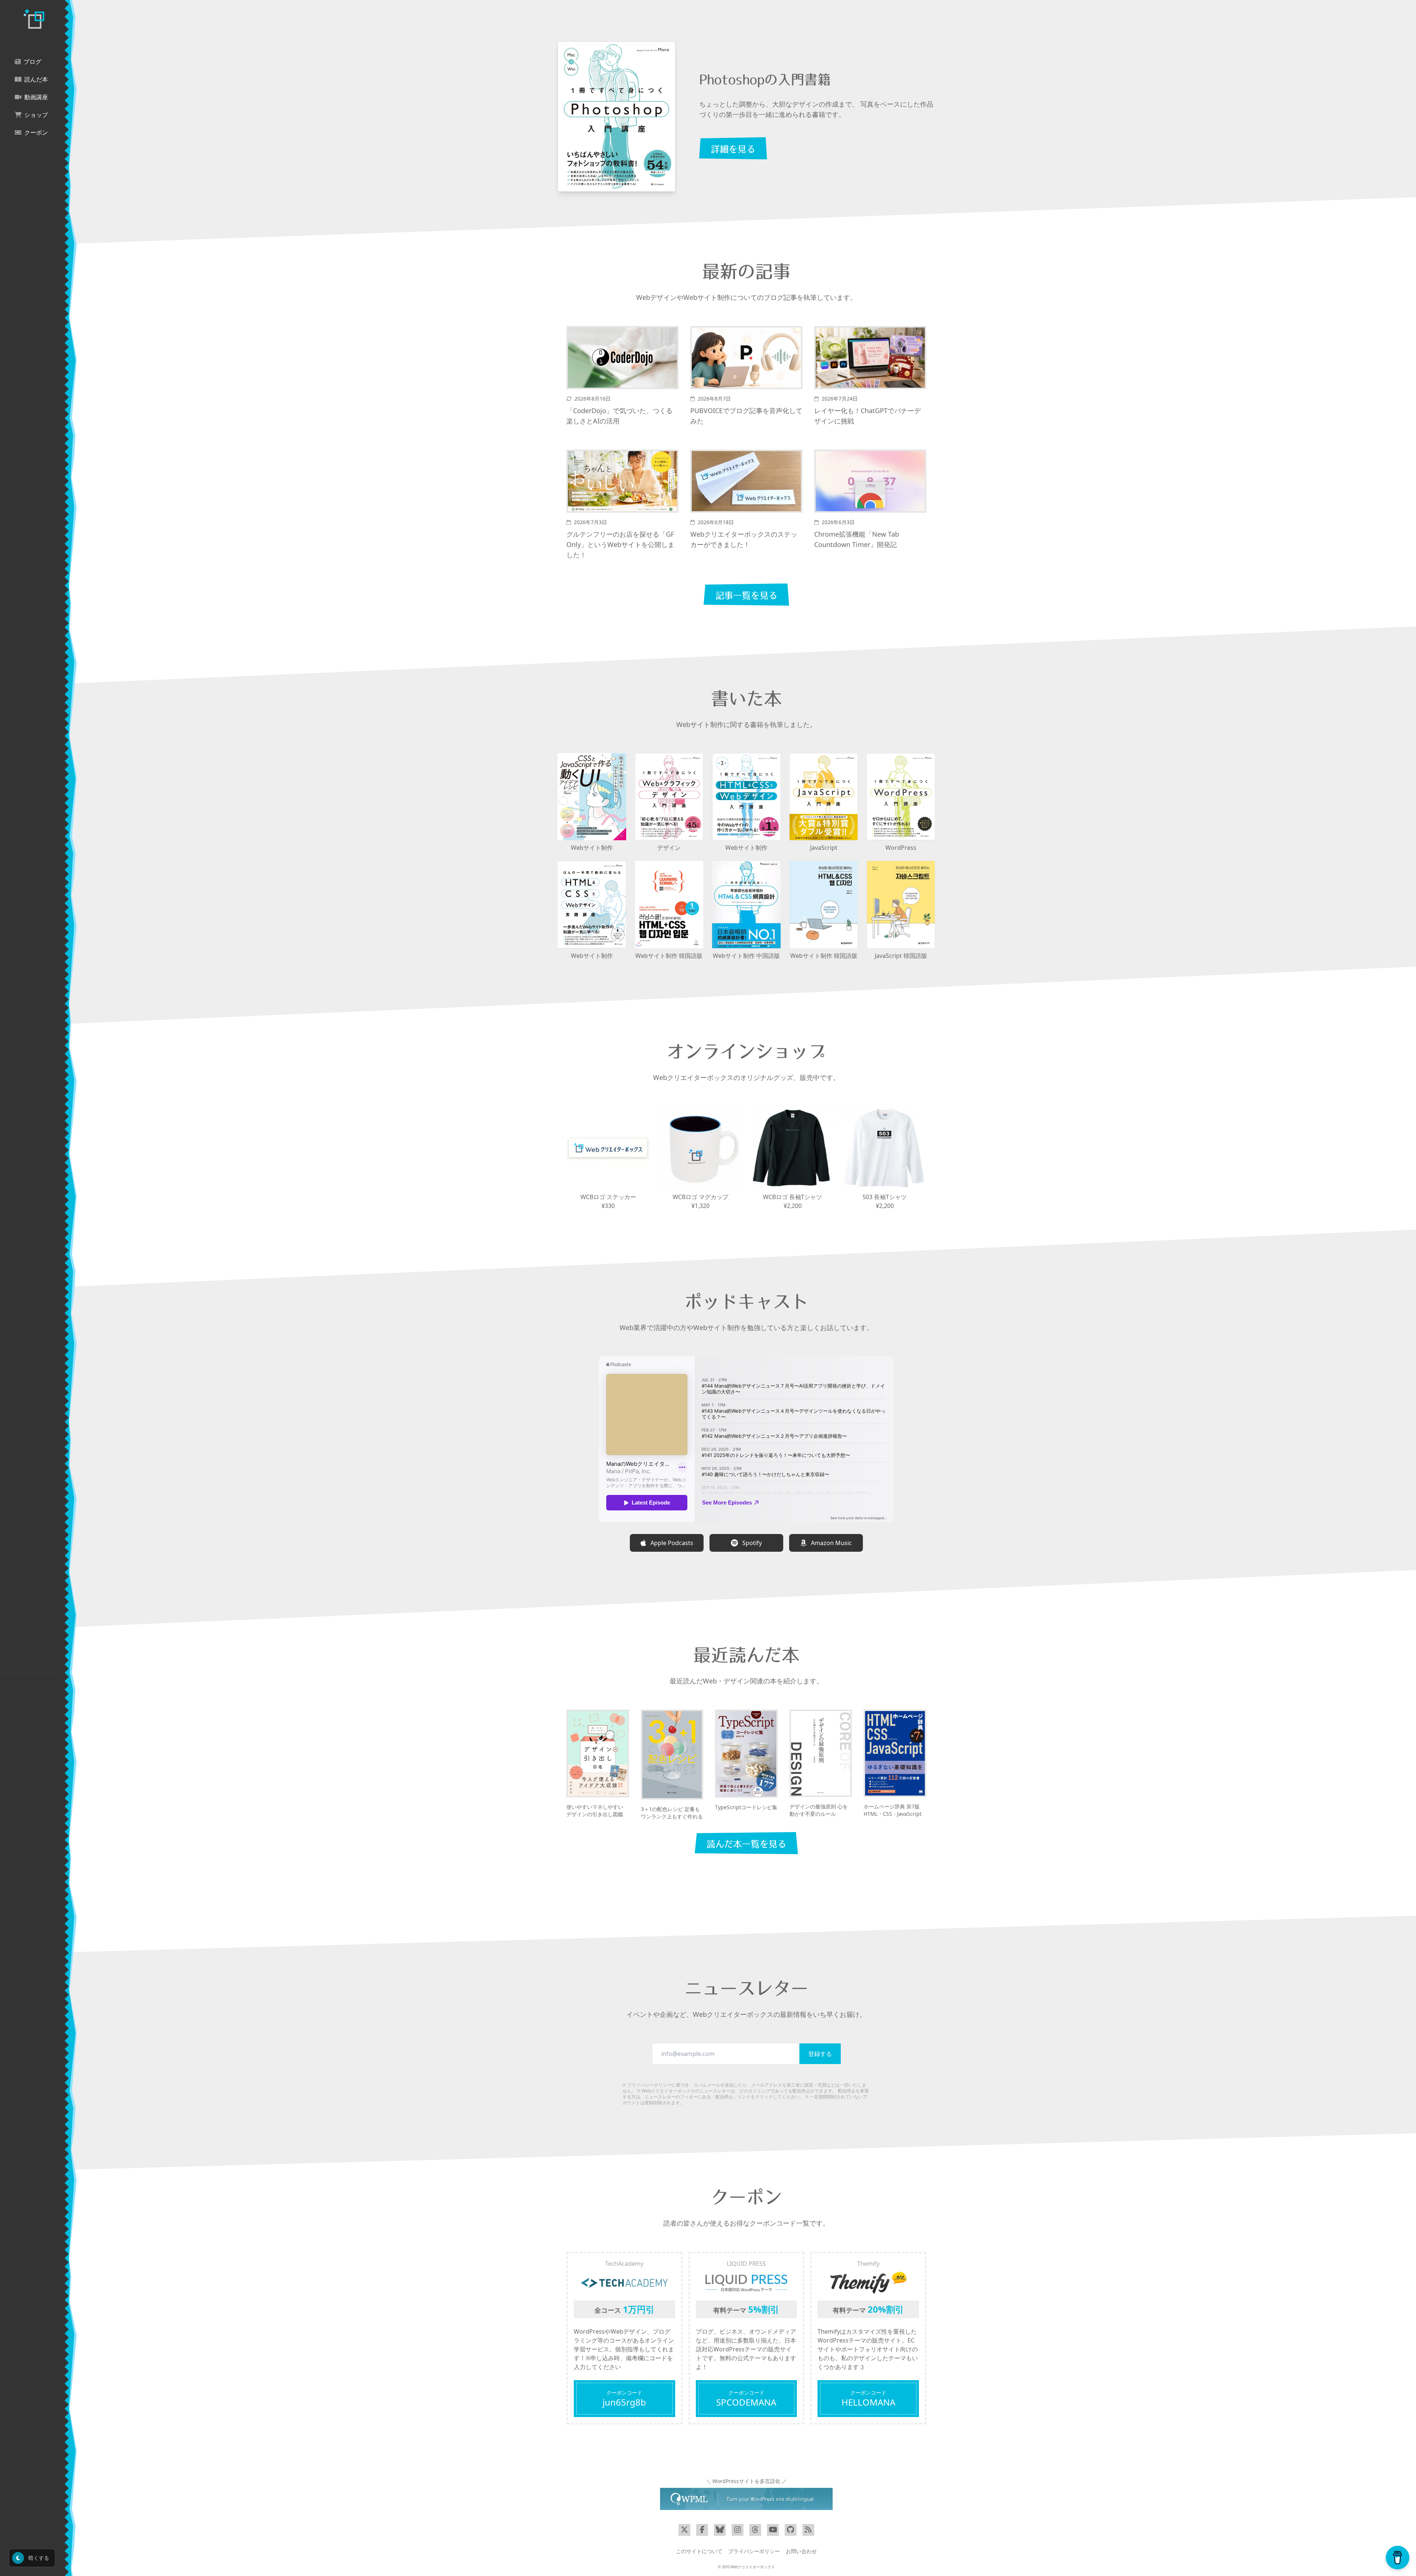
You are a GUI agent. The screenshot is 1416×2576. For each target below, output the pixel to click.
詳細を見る (733, 149)
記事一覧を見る (746, 595)
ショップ (36, 115)
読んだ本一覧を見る (746, 1844)
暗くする (38, 2558)
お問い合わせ (801, 2551)
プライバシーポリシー (649, 2085)
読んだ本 (36, 79)
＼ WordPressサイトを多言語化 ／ (746, 2481)
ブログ (32, 62)
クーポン (36, 133)
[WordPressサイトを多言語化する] (746, 2499)
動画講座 (36, 97)
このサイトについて (699, 2551)
